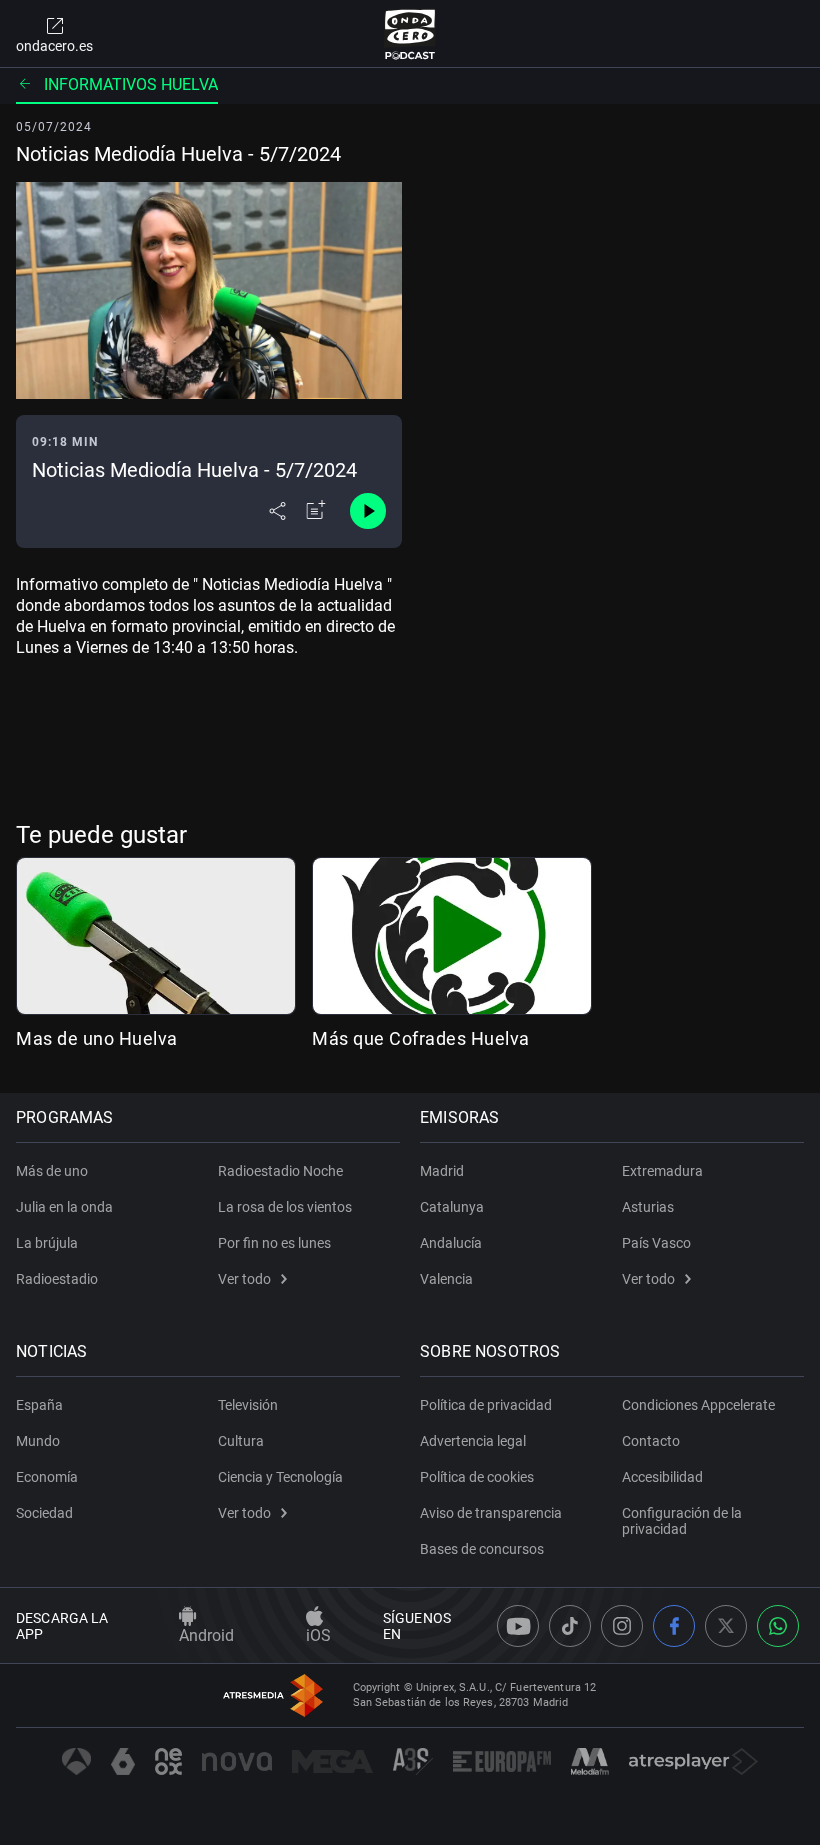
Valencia (446, 1279)
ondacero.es (54, 46)
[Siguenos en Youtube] (518, 1626)
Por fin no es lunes (274, 1243)
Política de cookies (477, 1477)
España (39, 1405)
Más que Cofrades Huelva (421, 1038)
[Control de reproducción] (368, 511)
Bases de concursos (482, 1549)
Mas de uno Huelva (97, 1038)
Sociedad (44, 1513)
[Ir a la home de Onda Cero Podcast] (410, 34)
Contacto (651, 1441)
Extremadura (662, 1171)
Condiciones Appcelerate (698, 1405)
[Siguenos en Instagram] (622, 1626)
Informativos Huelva (131, 84)
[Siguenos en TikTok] (570, 1626)
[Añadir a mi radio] (316, 511)
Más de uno (52, 1171)
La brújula (47, 1243)
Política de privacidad (486, 1405)
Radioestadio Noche (280, 1171)
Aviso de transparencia (491, 1513)
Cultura (241, 1441)
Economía (47, 1477)
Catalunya (452, 1207)
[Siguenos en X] (726, 1626)
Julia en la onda (64, 1207)
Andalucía (451, 1243)
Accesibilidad (662, 1477)
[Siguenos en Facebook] (674, 1626)
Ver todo (244, 1279)
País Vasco (656, 1243)
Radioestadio (57, 1279)
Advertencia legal (473, 1441)
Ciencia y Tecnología (280, 1477)
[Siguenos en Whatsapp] (778, 1626)
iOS (318, 1635)
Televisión (248, 1405)
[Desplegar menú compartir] (277, 511)
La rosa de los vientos (285, 1207)
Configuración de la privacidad (682, 1521)
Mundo (38, 1441)
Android (206, 1635)
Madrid (442, 1171)
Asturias (648, 1207)
